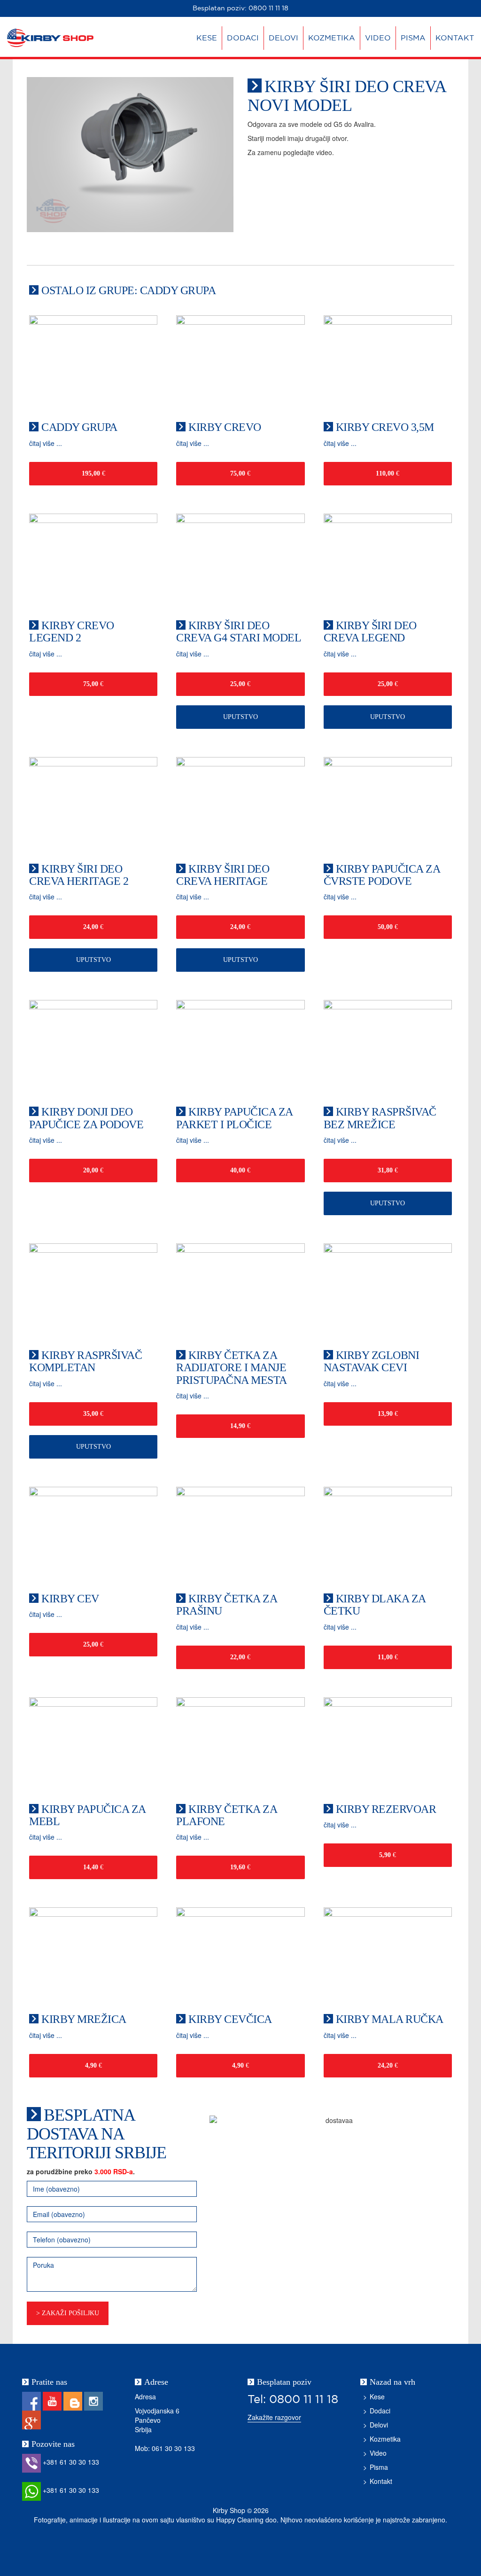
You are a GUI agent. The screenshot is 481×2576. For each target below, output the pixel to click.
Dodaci (243, 38)
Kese (207, 38)
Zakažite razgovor (274, 2417)
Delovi (283, 38)
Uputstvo (240, 717)
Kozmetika (332, 38)
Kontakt (455, 38)
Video (378, 38)
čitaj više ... (46, 443)
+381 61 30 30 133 (70, 2462)
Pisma (413, 38)
